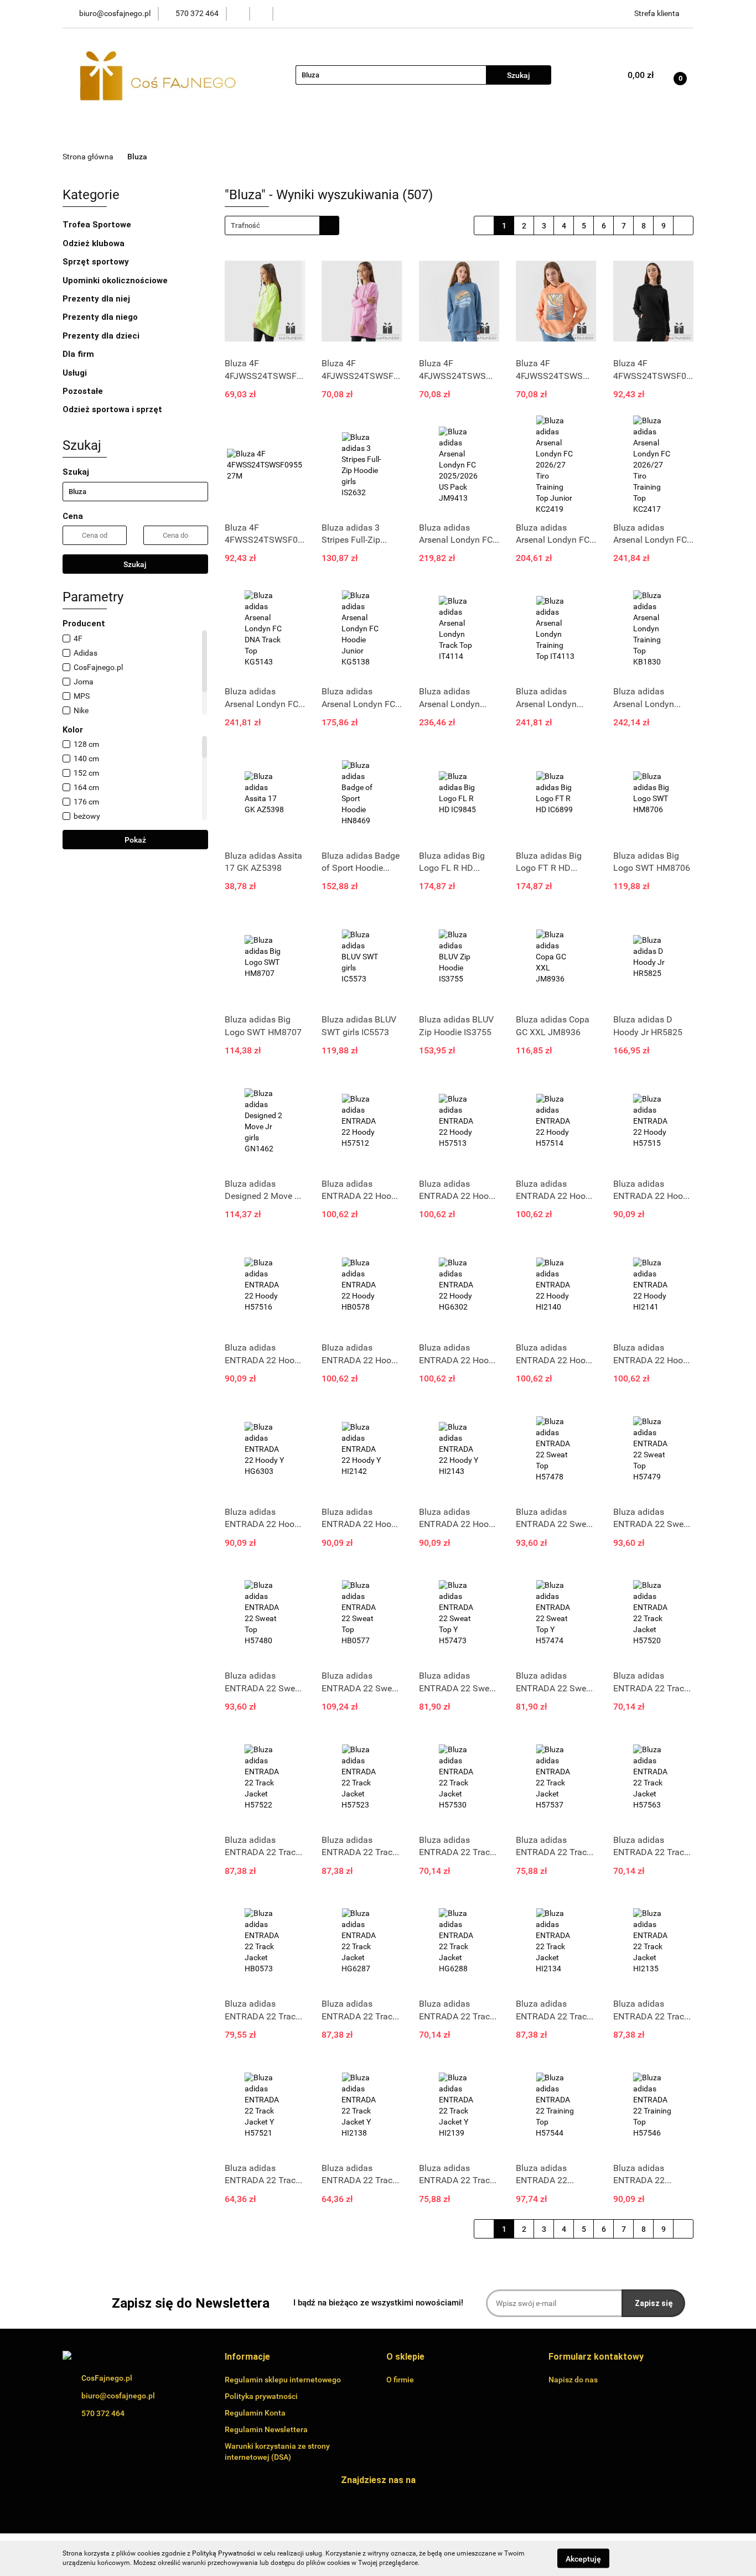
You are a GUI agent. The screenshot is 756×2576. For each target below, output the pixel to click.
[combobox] (282, 225)
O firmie (400, 2380)
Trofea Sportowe (98, 225)
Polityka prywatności (261, 2396)
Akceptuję (583, 2558)
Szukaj (135, 564)
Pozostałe (84, 391)
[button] (247, 2357)
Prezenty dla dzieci (102, 336)
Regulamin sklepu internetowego (283, 2380)
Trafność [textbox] (245, 225)
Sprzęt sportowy (96, 262)
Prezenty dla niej (97, 299)
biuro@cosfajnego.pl (118, 2396)
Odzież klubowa (95, 243)
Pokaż (135, 840)
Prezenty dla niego (101, 317)
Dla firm (79, 354)
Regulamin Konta (255, 2413)
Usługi (76, 373)
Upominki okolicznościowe (116, 281)
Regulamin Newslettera (266, 2429)
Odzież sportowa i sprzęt (113, 409)
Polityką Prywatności (224, 2553)
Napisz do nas (573, 2380)
